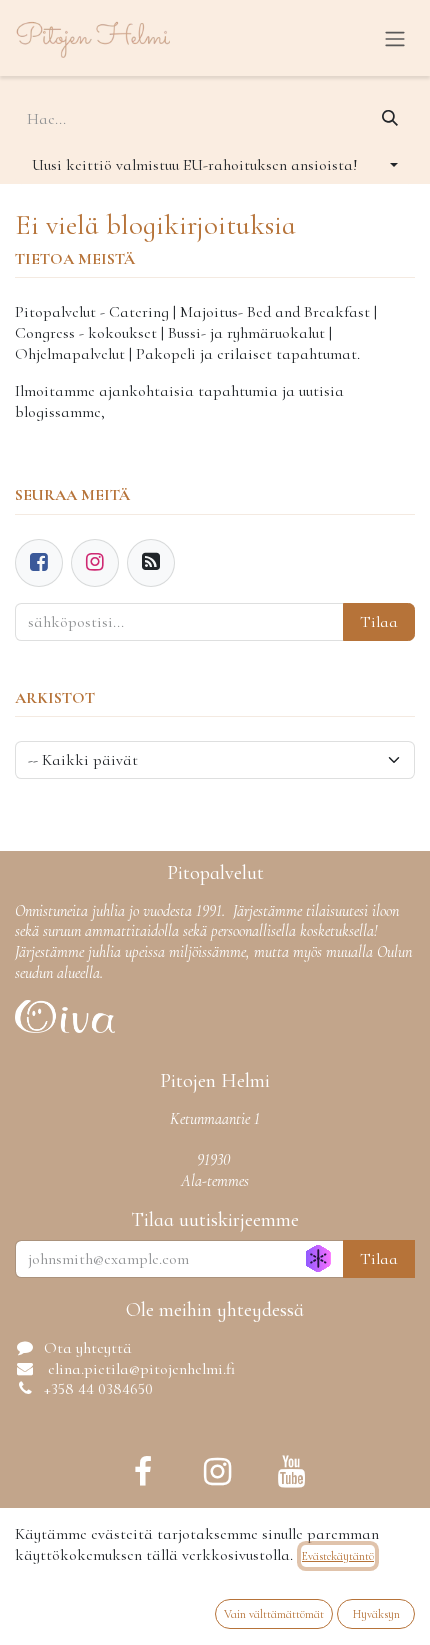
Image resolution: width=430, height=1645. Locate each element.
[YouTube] (291, 1472)
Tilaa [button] (379, 1259)
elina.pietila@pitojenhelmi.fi (139, 1369)
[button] (215, 165)
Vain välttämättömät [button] (274, 1614)
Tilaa (379, 622)
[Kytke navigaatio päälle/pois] (395, 38)
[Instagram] (217, 1472)
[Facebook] (39, 563)
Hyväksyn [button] (376, 1614)
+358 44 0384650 (98, 1389)
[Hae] (390, 119)
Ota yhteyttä (88, 1348)
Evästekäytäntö (338, 1556)
